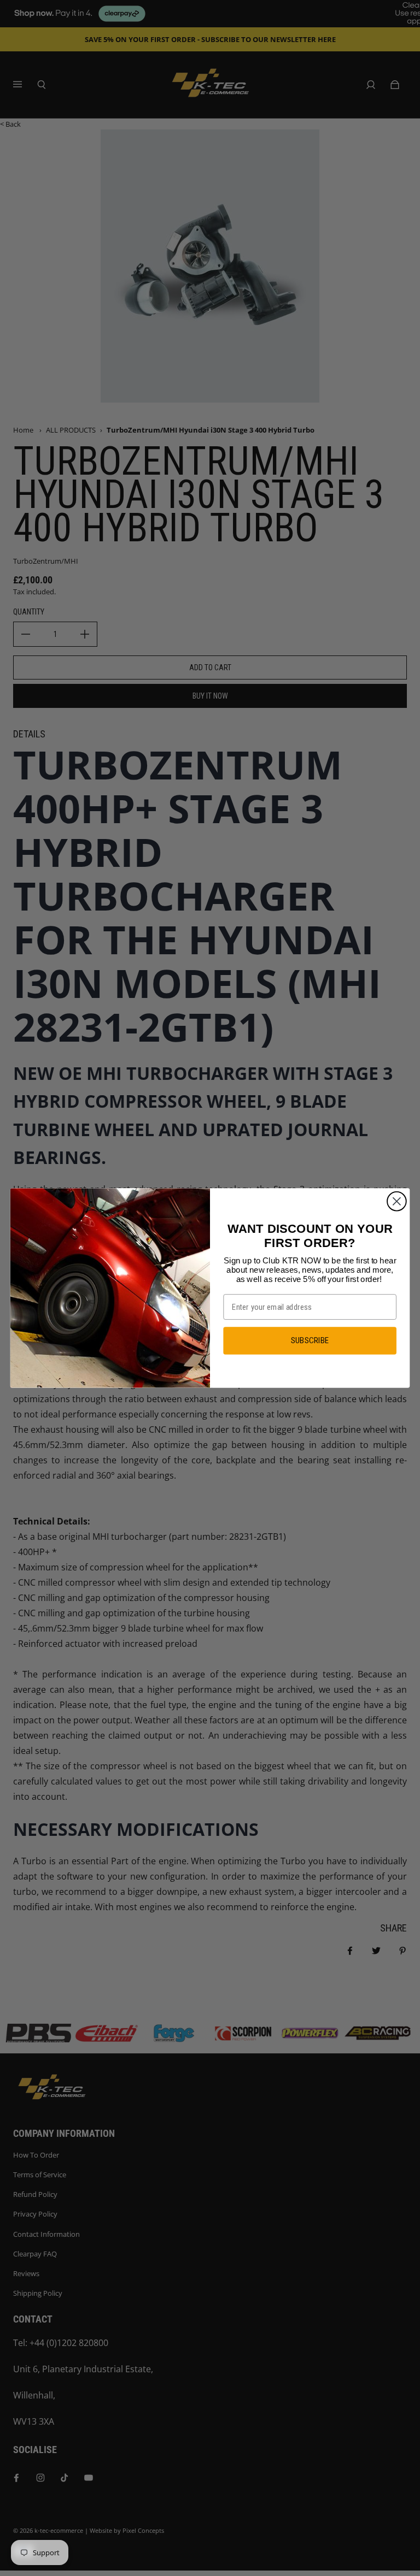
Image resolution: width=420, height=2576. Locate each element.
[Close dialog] (397, 1201)
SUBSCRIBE (310, 1340)
